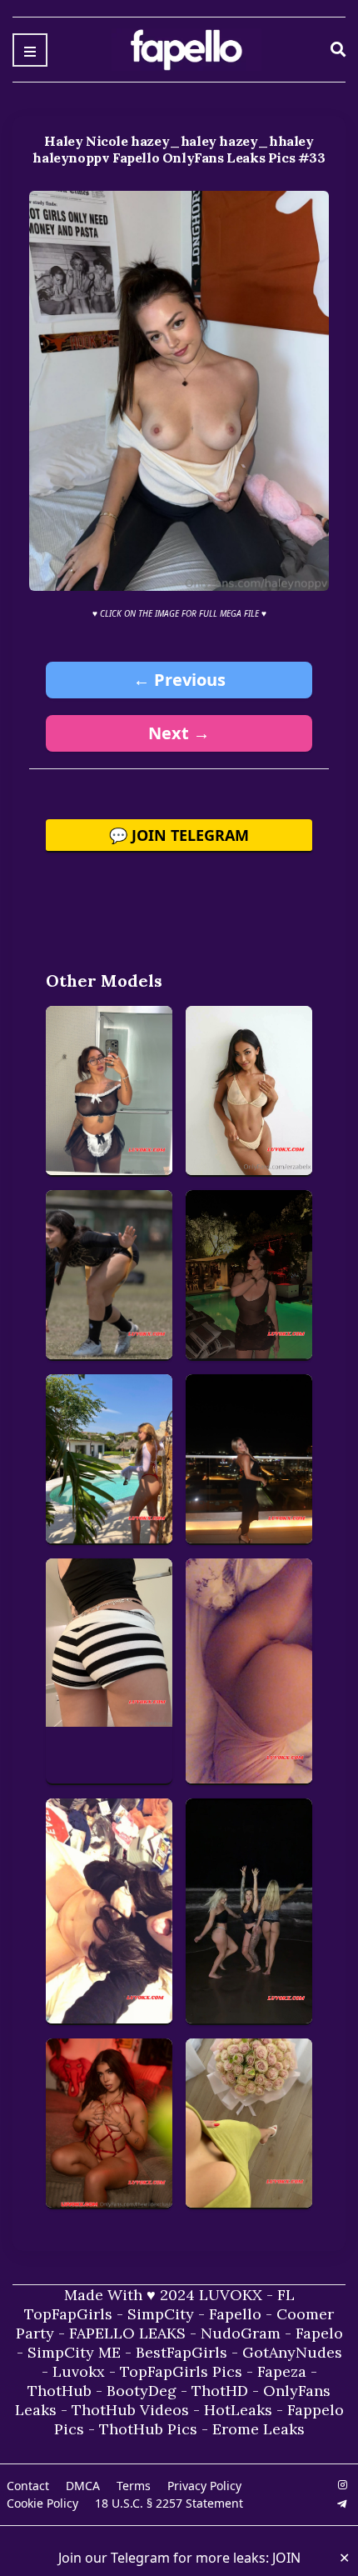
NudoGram (241, 2333)
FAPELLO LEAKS (127, 2333)
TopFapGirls (68, 2314)
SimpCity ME (74, 2352)
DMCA (83, 2486)
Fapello (235, 2314)
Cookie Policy (42, 2503)
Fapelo (319, 2333)
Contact (28, 2486)
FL (286, 2295)
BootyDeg (142, 2391)
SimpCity (161, 2314)
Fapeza (282, 2371)
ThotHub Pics (148, 2429)
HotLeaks (238, 2410)
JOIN (286, 2558)
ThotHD (220, 2391)
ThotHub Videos (130, 2410)
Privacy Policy (204, 2486)
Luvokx (79, 2371)
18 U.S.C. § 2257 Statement (169, 2503)
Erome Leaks (259, 2429)
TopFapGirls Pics (181, 2371)
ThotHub (60, 2391)
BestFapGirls (181, 2352)
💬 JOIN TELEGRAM (179, 835)
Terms (134, 2486)
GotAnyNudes (292, 2352)
